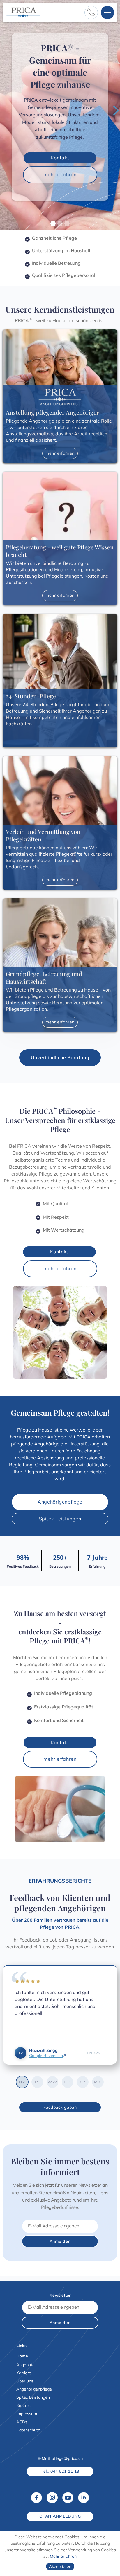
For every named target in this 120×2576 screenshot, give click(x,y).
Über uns (25, 2381)
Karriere (24, 2373)
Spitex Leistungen (60, 1519)
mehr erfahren (60, 174)
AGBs (22, 2422)
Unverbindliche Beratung (60, 1057)
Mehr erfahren (63, 2556)
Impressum (27, 2414)
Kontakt (60, 158)
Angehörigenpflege (60, 1502)
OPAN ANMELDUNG (60, 2516)
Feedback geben (60, 2107)
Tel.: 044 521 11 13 (60, 2471)
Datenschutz (28, 2430)
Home (22, 2356)
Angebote (25, 2365)
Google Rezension (46, 2056)
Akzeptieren (60, 2566)
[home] (23, 12)
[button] (107, 12)
